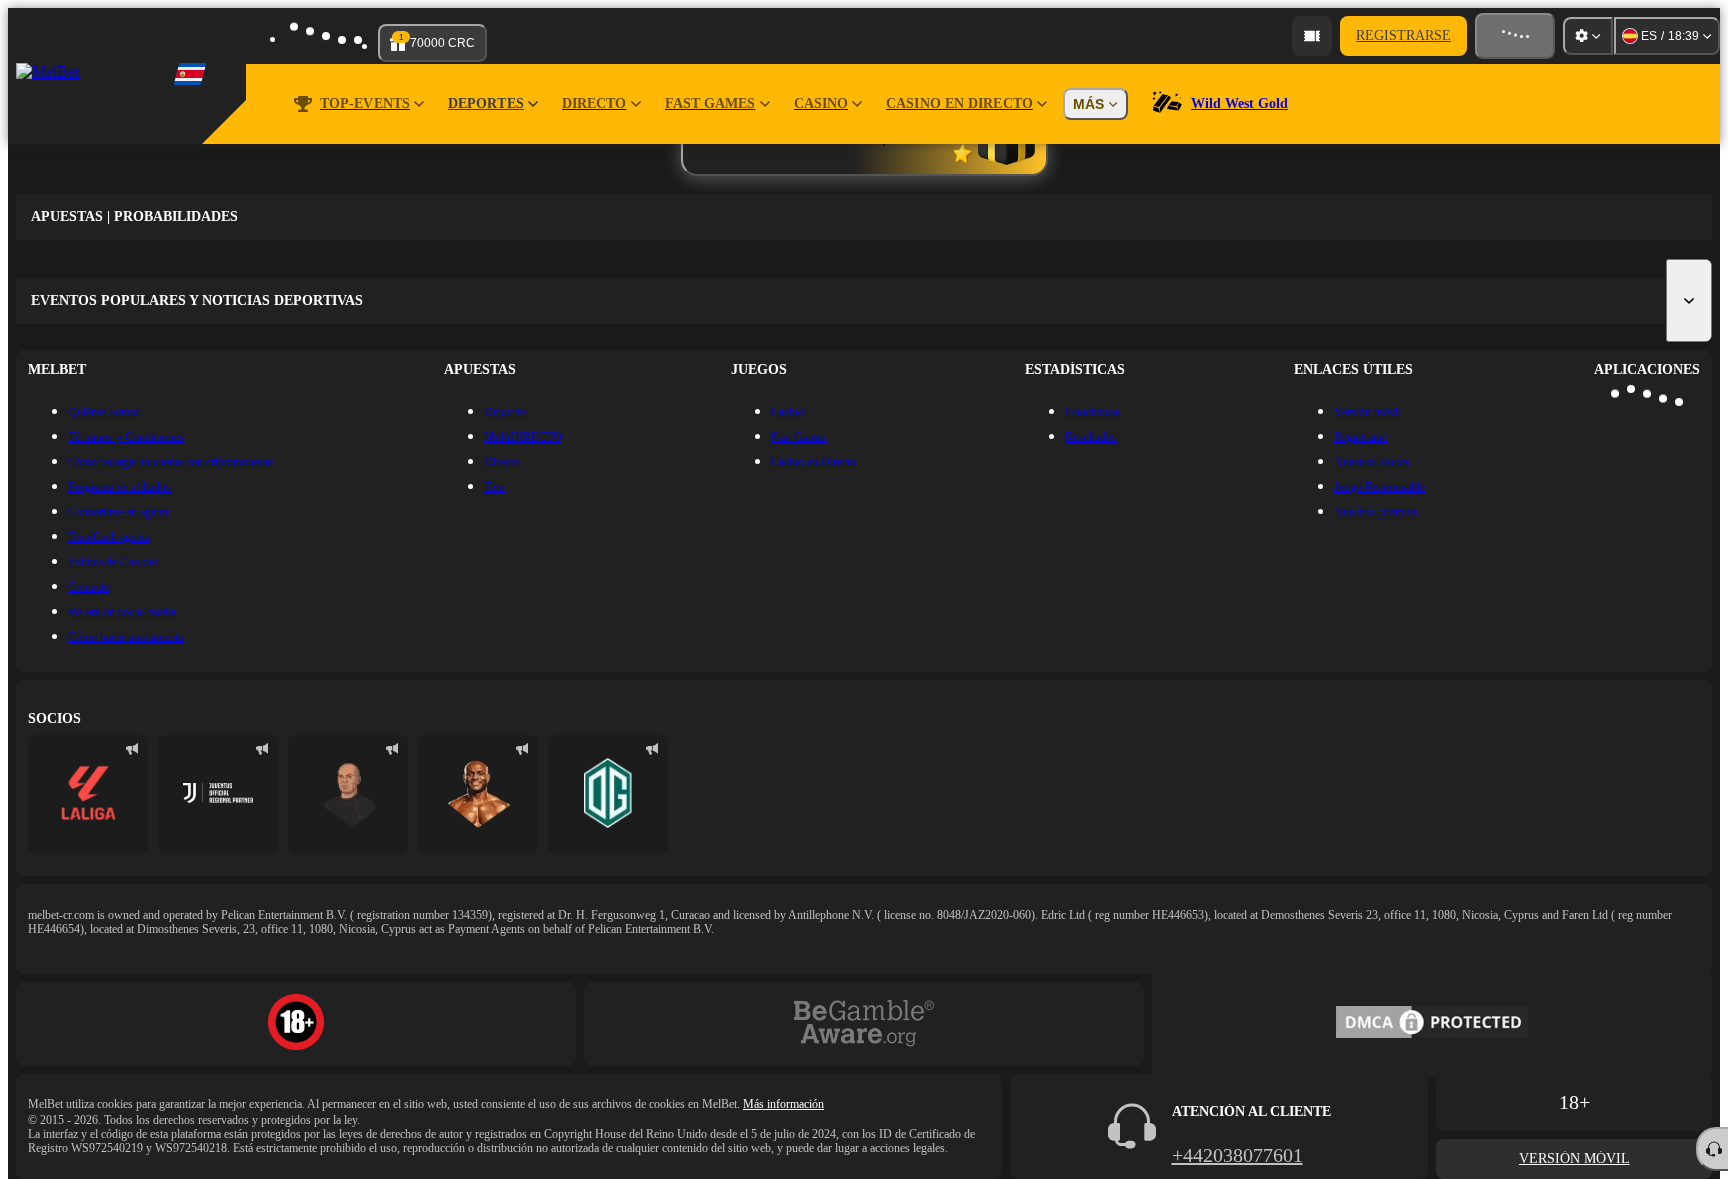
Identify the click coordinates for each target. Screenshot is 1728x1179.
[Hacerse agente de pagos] (1312, 36)
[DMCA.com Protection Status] (1432, 1024)
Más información (783, 1104)
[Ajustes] (1588, 36)
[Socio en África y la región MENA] (218, 795)
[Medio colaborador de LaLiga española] (88, 795)
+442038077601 (1237, 1155)
